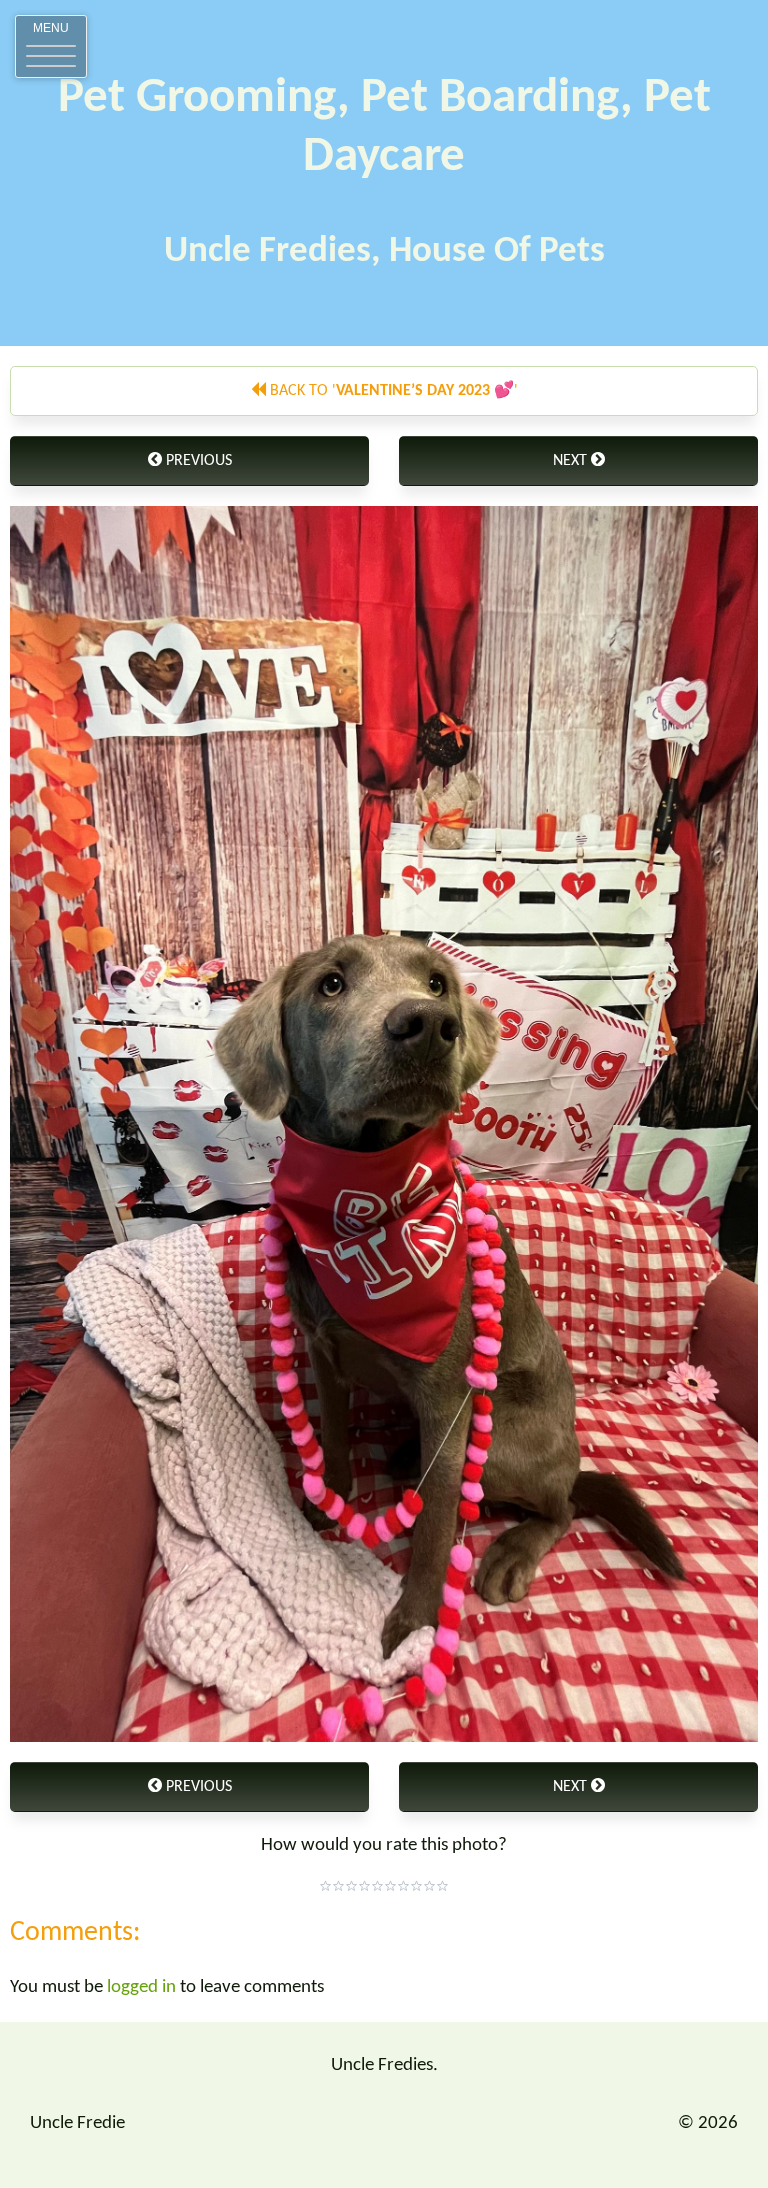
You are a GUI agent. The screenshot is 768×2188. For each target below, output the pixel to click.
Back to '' (392, 391)
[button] (51, 46)
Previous (197, 461)
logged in (141, 1987)
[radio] (325, 1886)
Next (572, 461)
